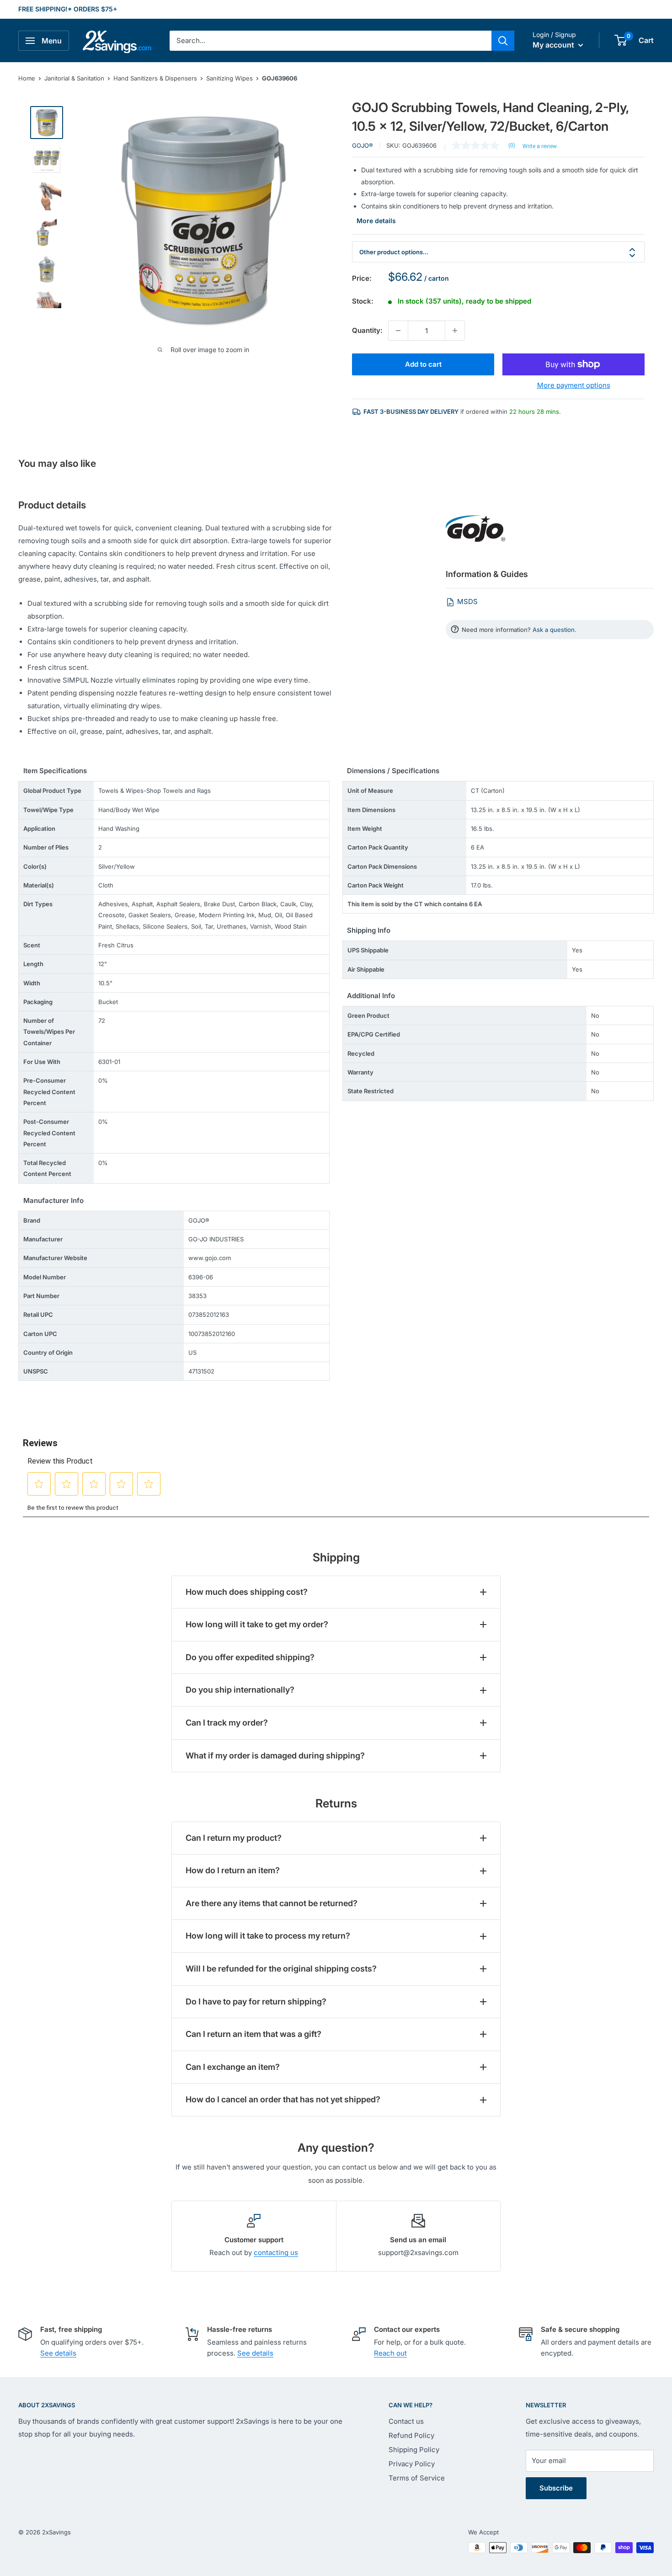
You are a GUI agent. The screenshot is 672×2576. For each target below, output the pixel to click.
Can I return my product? (234, 1838)
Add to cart (423, 364)
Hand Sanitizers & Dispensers (155, 78)
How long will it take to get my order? (257, 1624)
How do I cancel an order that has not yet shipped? (283, 2099)
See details (58, 2353)
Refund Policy (411, 2435)
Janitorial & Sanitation (74, 78)
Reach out (390, 2353)
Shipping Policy (414, 2450)
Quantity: (367, 330)
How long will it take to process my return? (268, 1936)
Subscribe (556, 2488)
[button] (621, 40)
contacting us (276, 2253)
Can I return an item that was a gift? (253, 2034)
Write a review (540, 146)
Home (27, 78)
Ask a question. (555, 630)
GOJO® (363, 145)
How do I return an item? (233, 1870)
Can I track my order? (227, 1723)
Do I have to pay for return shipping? (256, 2001)
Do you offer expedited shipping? (250, 1657)
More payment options (574, 385)
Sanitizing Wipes (229, 78)
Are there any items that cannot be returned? (272, 1903)
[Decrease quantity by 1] (398, 331)
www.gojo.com (210, 1258)
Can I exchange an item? (233, 2067)
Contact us (406, 2421)
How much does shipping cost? (247, 1592)
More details (376, 221)
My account (554, 45)
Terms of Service (417, 2478)
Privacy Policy (412, 2464)
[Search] (503, 41)
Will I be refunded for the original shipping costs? (281, 1969)
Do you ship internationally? (240, 1690)
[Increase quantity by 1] (455, 331)
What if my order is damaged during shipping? (275, 1756)
